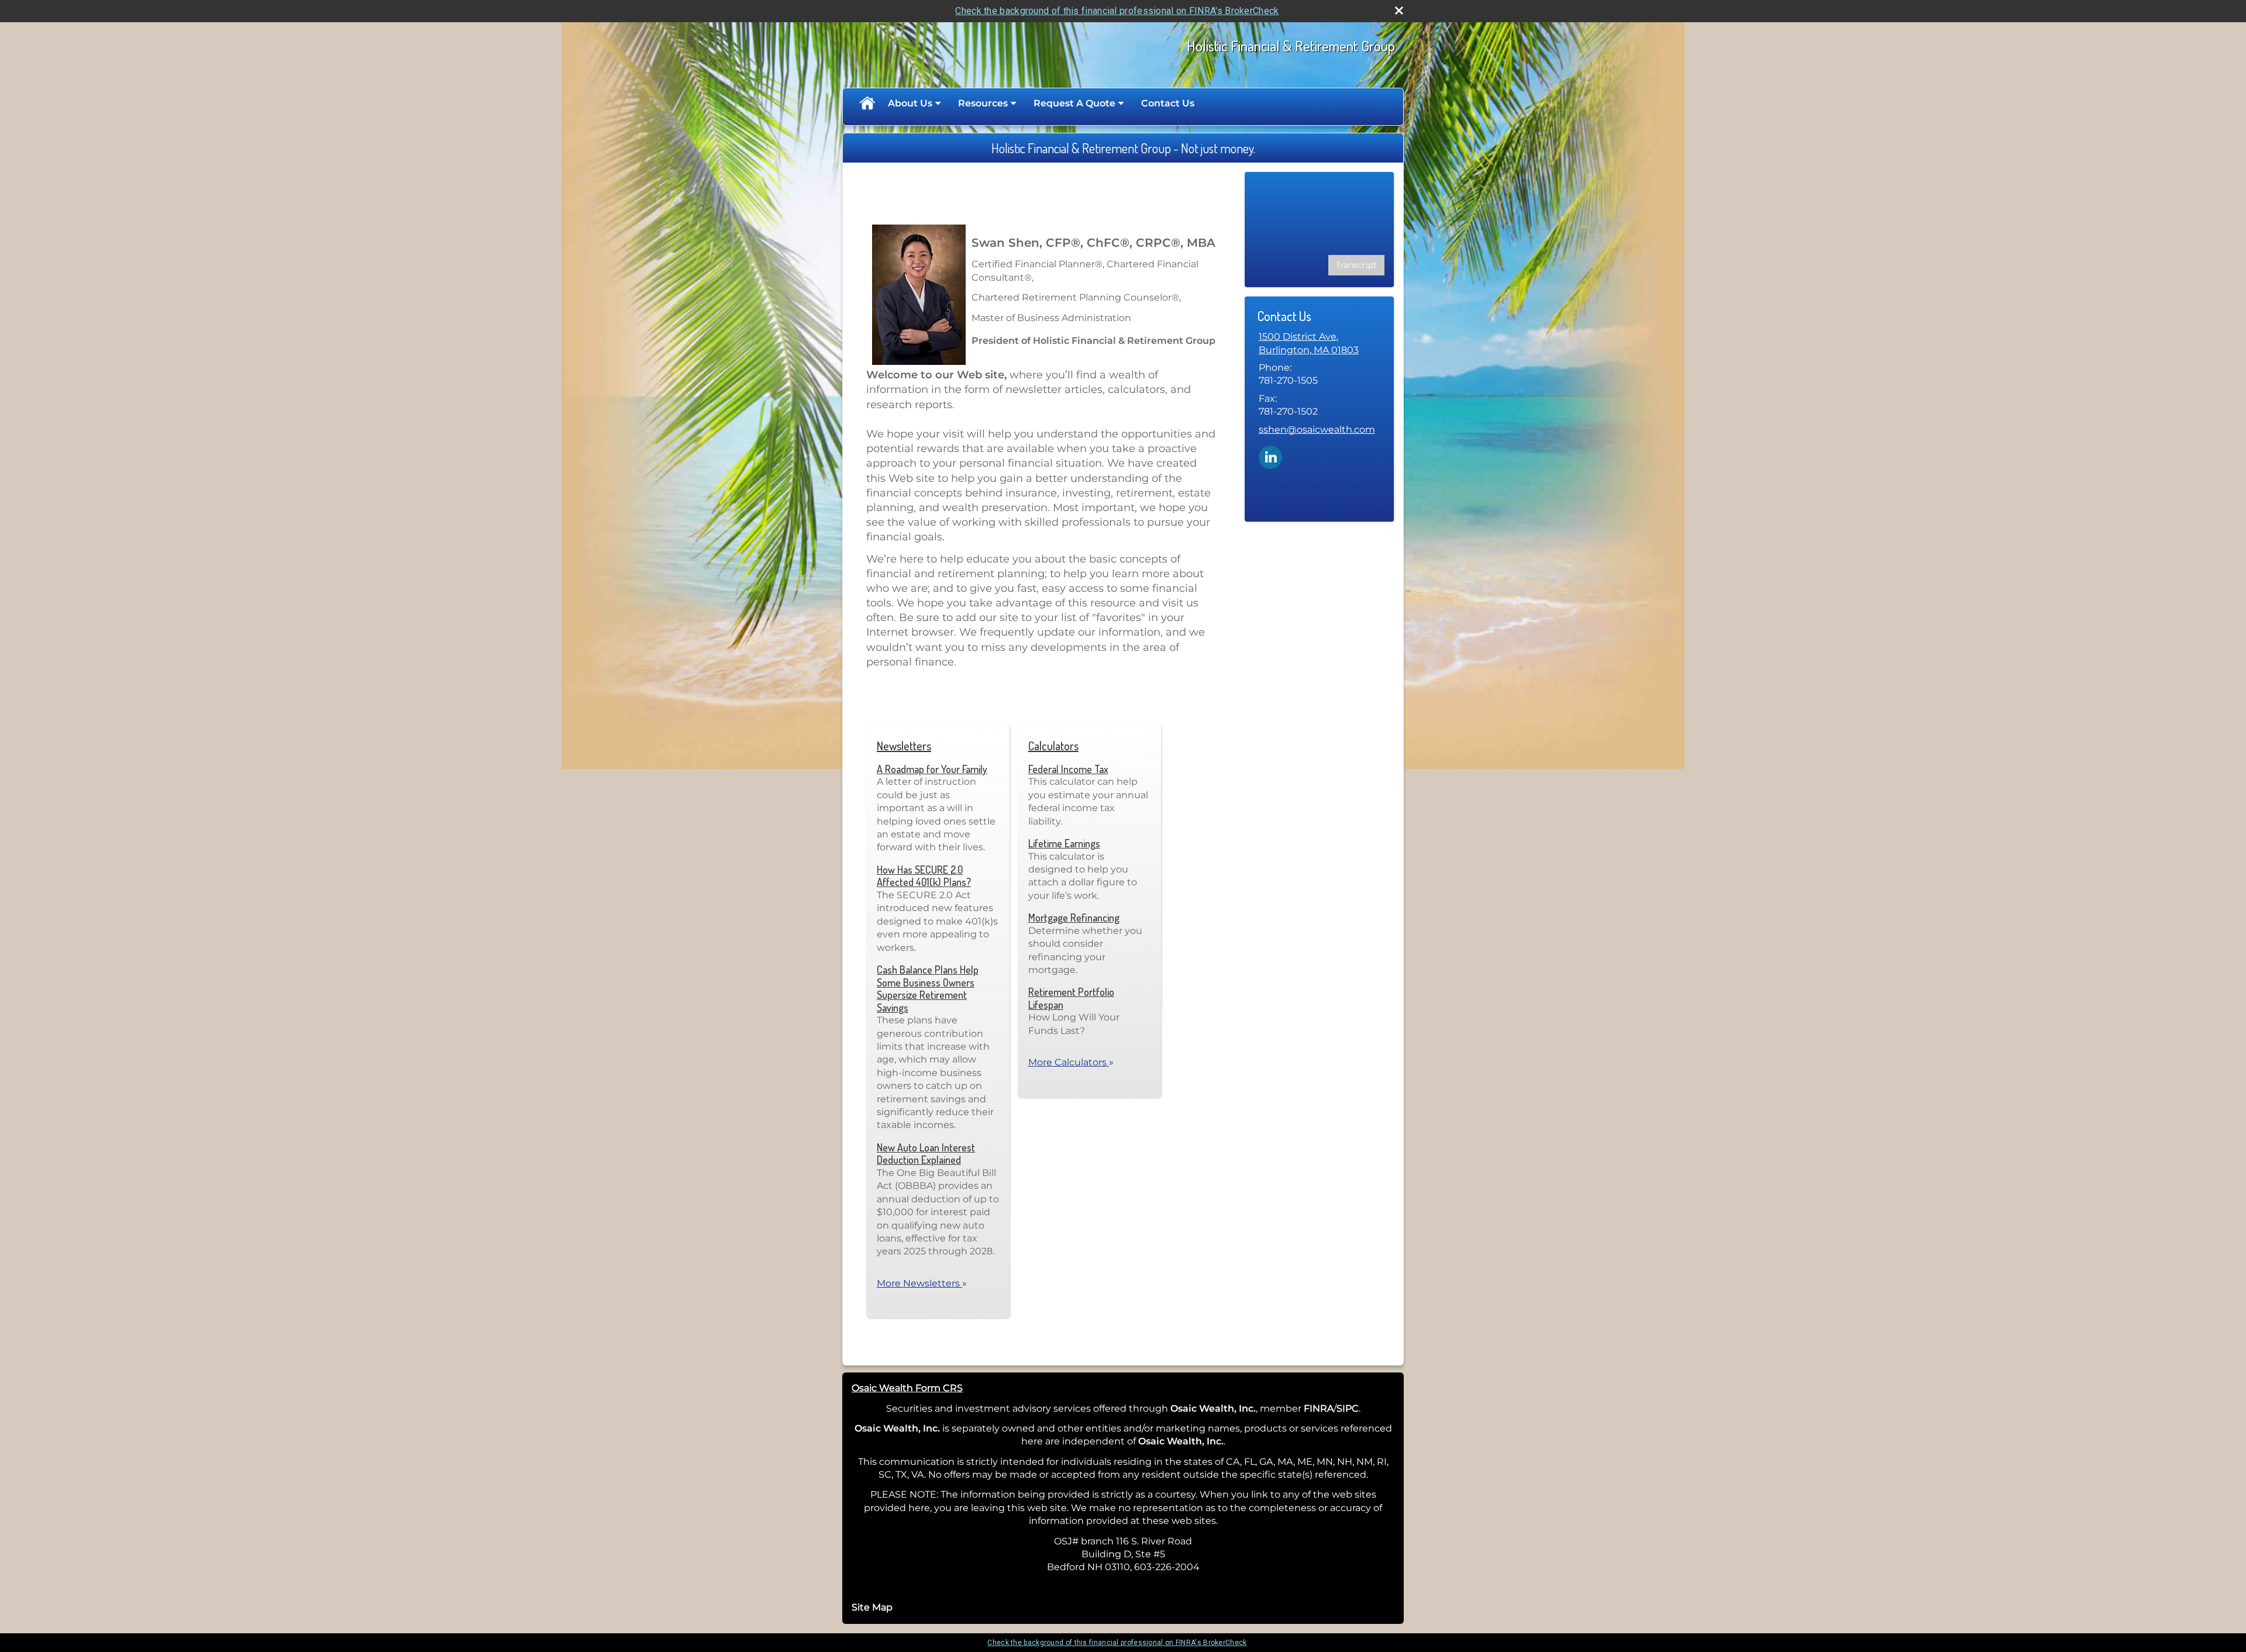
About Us (910, 103)
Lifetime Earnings (1064, 843)
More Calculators (1071, 1062)
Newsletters (904, 746)
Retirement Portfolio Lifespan (1071, 998)
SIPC (1348, 1408)
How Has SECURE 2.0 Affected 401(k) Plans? (924, 876)
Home (867, 104)
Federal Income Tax (1068, 769)
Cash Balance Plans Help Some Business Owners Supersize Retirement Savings (928, 989)
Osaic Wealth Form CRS (907, 1388)
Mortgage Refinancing (1074, 918)
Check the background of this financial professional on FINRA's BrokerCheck (1117, 11)
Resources (983, 103)
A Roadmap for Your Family (932, 769)
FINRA (1319, 1408)
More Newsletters (922, 1283)
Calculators (1053, 746)
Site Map (872, 1607)
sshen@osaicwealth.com (1317, 430)
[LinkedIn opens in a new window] (1270, 456)
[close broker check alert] (1399, 11)
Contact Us (1168, 103)
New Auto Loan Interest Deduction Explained (926, 1154)
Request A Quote (1074, 103)
